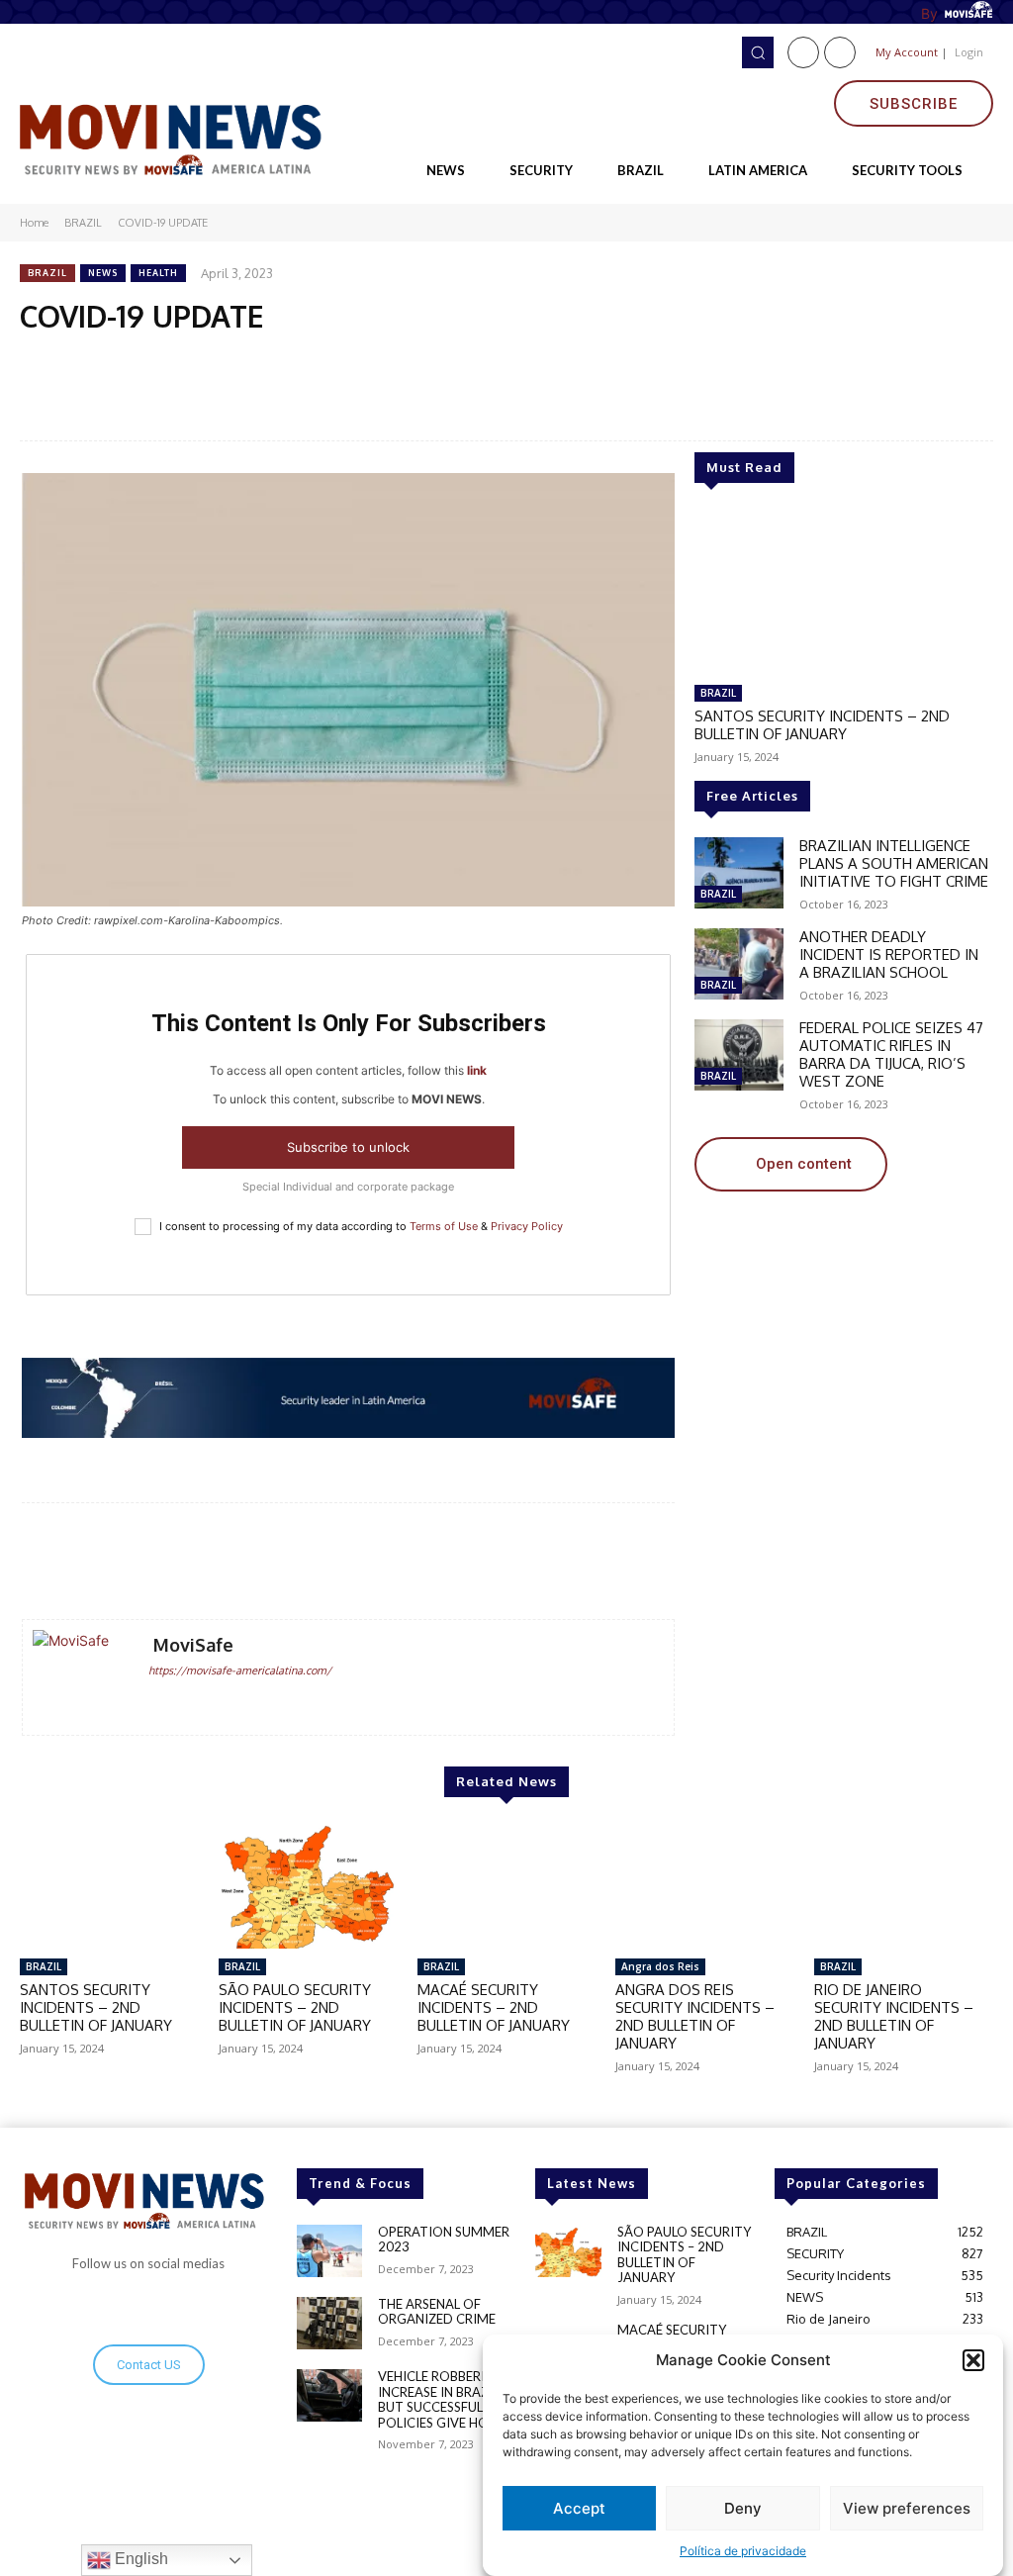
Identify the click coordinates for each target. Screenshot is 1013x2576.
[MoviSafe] (80, 1677)
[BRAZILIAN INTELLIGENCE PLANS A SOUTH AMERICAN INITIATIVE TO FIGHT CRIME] (739, 873)
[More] (639, 1563)
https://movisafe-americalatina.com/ (240, 1670)
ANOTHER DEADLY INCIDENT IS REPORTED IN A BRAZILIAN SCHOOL (889, 954)
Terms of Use (444, 1226)
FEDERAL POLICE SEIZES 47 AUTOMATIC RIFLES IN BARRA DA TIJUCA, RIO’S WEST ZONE (891, 1054)
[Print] (339, 361)
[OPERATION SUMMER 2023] (329, 2251)
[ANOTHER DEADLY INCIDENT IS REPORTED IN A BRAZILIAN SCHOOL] (739, 964)
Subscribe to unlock (348, 1147)
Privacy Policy (527, 1226)
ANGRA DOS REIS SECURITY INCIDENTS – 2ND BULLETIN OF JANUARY (695, 2016)
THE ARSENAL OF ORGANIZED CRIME (437, 2312)
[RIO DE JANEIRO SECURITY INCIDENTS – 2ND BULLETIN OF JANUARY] (904, 1886)
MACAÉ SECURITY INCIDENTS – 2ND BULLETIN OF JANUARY (494, 2007)
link (477, 1070)
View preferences (907, 2508)
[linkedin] (184, 1702)
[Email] (248, 361)
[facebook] (156, 1702)
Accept (579, 2508)
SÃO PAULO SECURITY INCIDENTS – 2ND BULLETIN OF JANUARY (295, 2007)
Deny (743, 2508)
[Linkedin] (840, 52)
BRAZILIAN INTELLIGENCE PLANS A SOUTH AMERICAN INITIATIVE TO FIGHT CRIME (894, 863)
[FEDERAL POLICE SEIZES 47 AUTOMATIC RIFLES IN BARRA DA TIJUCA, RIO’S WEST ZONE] (739, 1055)
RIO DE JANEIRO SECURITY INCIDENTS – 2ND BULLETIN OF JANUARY (894, 2016)
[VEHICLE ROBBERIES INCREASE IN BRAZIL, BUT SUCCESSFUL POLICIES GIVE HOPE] (329, 2395)
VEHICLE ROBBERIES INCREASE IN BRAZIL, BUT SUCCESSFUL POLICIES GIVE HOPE (441, 2399)
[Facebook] (803, 52)
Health (158, 273)
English (139, 2559)
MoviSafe (193, 1645)
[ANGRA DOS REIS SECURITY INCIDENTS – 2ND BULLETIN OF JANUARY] (705, 1886)
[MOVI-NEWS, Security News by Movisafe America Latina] (176, 137)
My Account (907, 52)
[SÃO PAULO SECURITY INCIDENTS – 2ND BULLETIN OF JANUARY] (308, 1886)
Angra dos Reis (660, 1966)
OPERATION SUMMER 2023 (444, 2240)
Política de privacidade (743, 2551)
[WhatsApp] (203, 361)
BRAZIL (83, 223)
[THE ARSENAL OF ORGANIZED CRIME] (329, 2323)
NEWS (103, 273)
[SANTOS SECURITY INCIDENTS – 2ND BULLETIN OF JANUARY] (843, 592)
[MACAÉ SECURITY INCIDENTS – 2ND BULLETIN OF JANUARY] (507, 1886)
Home (34, 223)
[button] (973, 2360)
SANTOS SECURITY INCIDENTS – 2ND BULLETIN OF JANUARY (822, 725)
